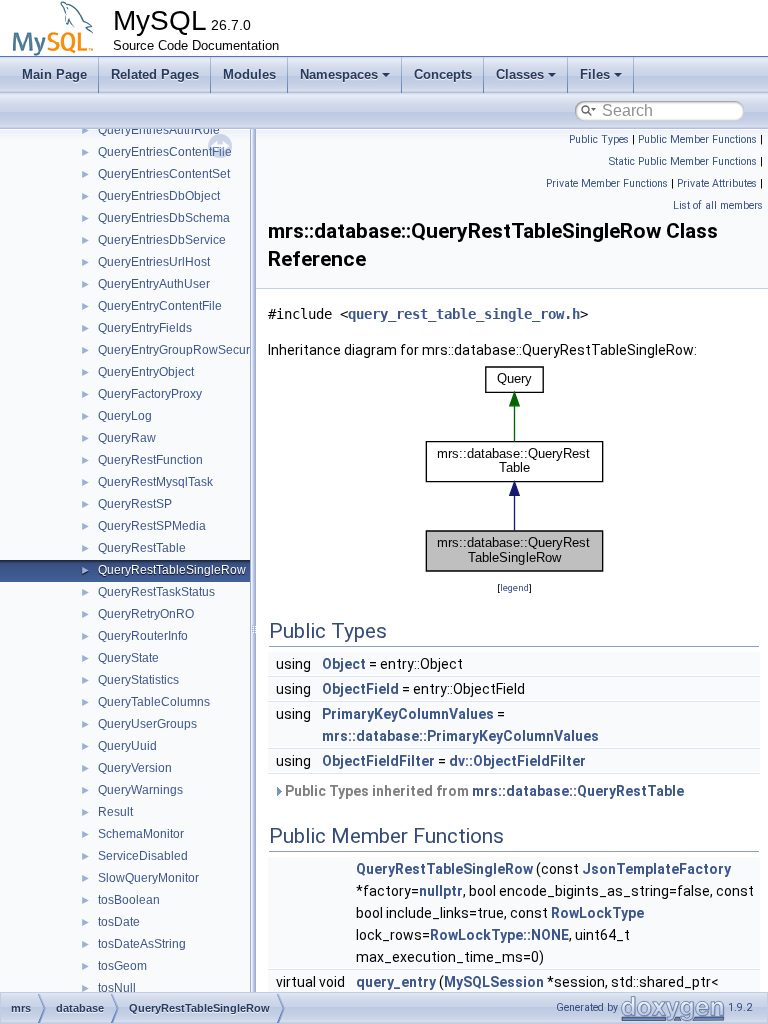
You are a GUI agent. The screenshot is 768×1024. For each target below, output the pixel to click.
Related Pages (155, 74)
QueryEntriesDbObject (159, 196)
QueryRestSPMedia (152, 526)
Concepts (443, 74)
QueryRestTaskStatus (156, 592)
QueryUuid (127, 746)
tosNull (117, 988)
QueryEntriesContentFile (165, 152)
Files (595, 74)
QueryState (128, 658)
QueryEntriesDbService (162, 240)
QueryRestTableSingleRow (172, 570)
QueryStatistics (138, 680)
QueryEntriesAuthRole (159, 130)
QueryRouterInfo (143, 636)
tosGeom (122, 966)
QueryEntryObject (146, 372)
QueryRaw (127, 438)
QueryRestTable (142, 548)
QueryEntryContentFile (160, 306)
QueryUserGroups (147, 724)
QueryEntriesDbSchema (164, 218)
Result (115, 812)
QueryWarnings (140, 790)
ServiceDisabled (143, 856)
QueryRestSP (135, 504)
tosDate (119, 922)
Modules (249, 74)
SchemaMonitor (141, 834)
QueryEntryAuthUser (154, 284)
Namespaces (339, 74)
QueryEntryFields (145, 328)
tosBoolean (129, 900)
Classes (520, 74)
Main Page (54, 74)
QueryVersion (135, 768)
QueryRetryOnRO (146, 614)
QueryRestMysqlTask (155, 482)
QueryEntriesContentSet (164, 174)
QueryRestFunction (150, 460)
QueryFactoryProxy (150, 394)
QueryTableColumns (154, 702)
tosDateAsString (142, 944)
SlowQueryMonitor (148, 878)
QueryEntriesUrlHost (154, 262)
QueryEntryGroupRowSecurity (180, 350)
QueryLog (125, 416)
